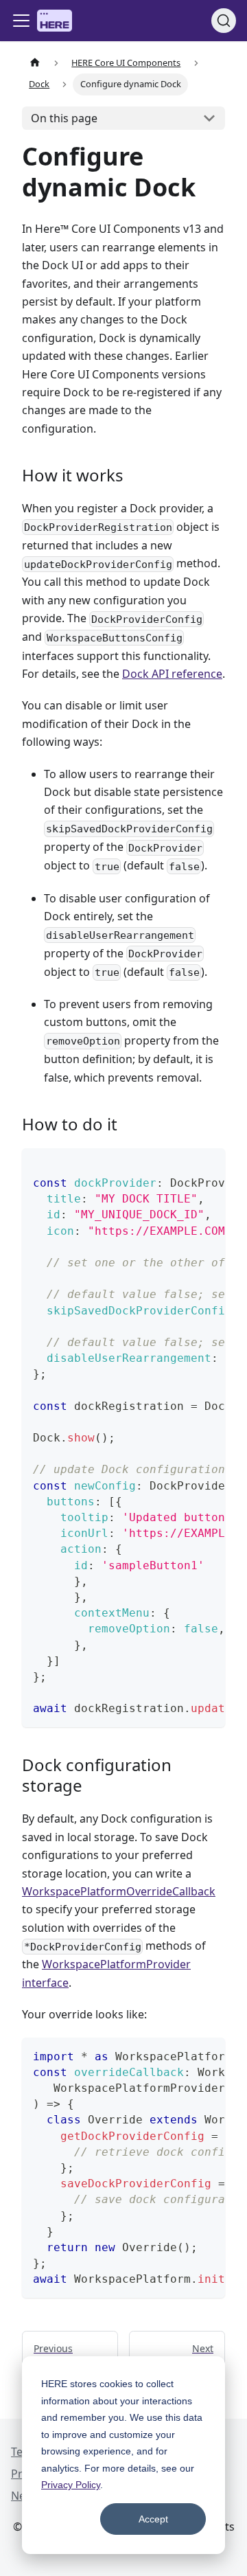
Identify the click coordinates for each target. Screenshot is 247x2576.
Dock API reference (172, 674)
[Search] (224, 21)
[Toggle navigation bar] (21, 21)
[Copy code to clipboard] (208, 1165)
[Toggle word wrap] (183, 1165)
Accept (153, 2519)
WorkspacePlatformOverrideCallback (119, 1891)
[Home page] (35, 63)
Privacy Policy (71, 2485)
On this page (64, 118)
